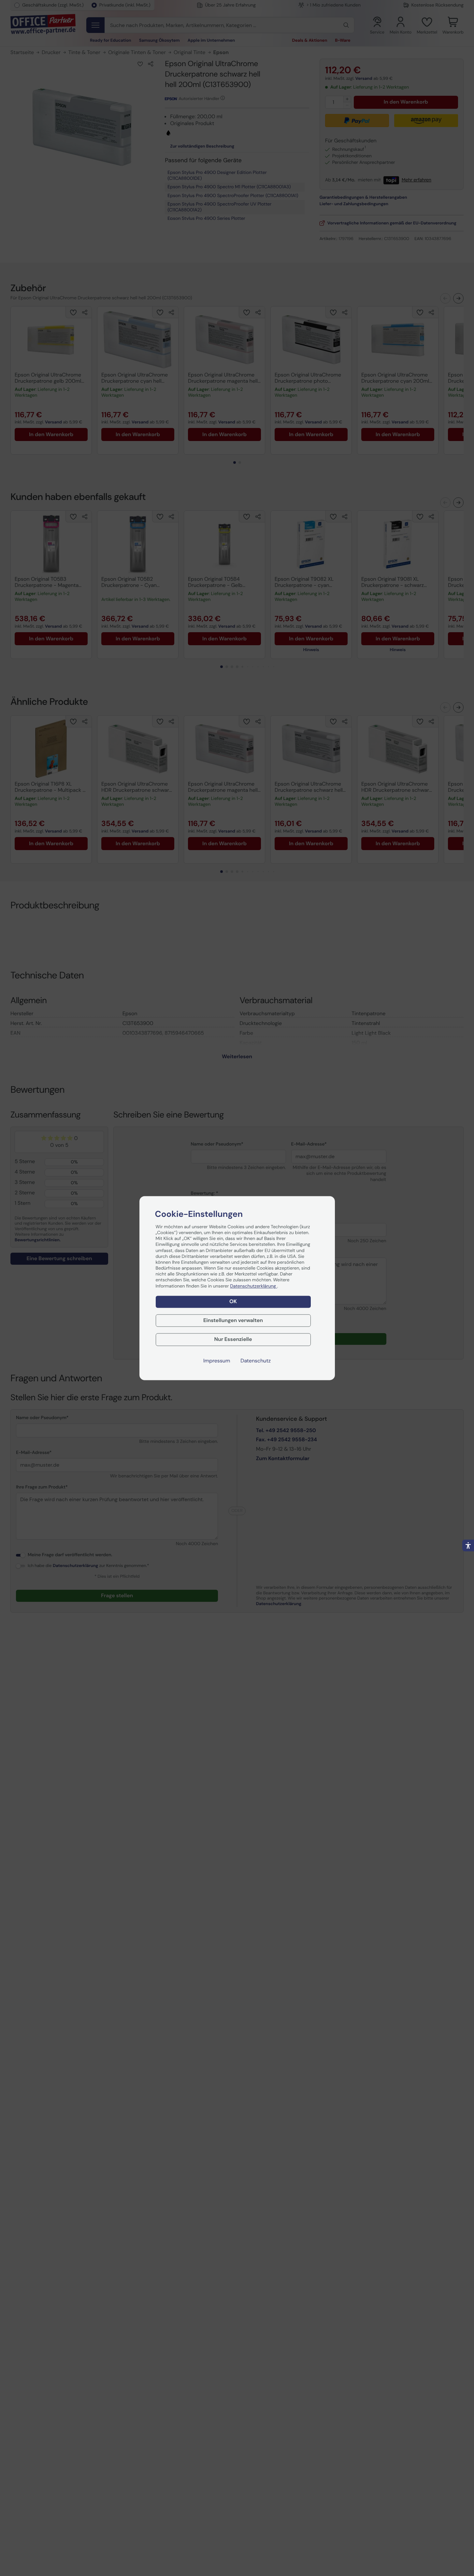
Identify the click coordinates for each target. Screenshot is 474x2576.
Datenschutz (256, 1361)
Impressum (217, 1361)
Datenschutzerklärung (253, 1286)
